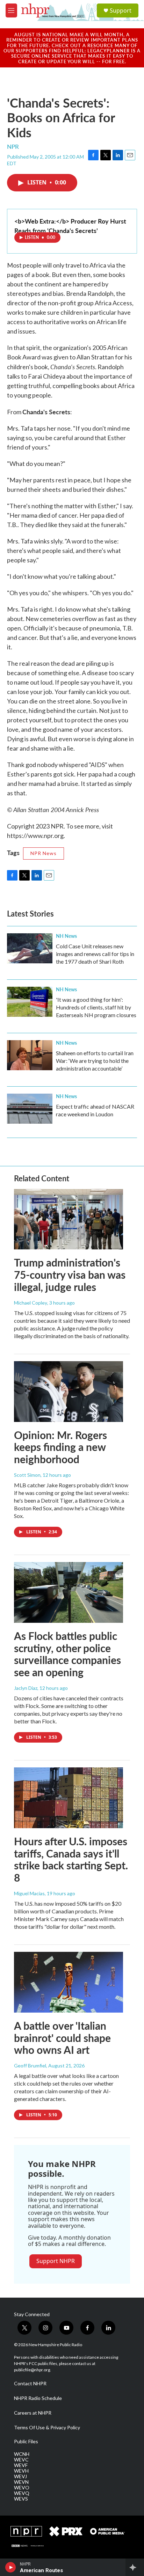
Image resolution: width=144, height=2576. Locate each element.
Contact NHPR (30, 2384)
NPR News (44, 853)
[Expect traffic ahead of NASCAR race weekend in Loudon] (30, 1109)
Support (121, 10)
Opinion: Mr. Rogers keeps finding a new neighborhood (60, 1447)
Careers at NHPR (33, 2413)
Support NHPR (56, 2261)
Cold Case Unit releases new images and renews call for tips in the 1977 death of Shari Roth (95, 954)
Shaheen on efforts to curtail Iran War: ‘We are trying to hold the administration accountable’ (95, 1061)
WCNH (22, 2454)
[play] (11, 2567)
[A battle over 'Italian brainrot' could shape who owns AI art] (69, 1982)
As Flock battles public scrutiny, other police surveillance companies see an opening (67, 1654)
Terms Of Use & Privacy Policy (47, 2428)
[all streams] (135, 2567)
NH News (66, 936)
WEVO (22, 2488)
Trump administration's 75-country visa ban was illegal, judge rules (70, 1275)
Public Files (26, 2442)
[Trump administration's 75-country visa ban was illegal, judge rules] (69, 1219)
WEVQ (22, 2493)
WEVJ (20, 2476)
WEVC (21, 2460)
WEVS (21, 2499)
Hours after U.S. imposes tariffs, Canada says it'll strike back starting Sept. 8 (71, 1859)
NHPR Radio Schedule (38, 2398)
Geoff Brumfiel (30, 2066)
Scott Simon (27, 1475)
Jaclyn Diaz (26, 1688)
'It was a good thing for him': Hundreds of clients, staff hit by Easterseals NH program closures (96, 1007)
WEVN (21, 2482)
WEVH (21, 2471)
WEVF (21, 2465)
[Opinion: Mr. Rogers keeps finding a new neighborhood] (69, 1392)
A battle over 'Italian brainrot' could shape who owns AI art (62, 2038)
